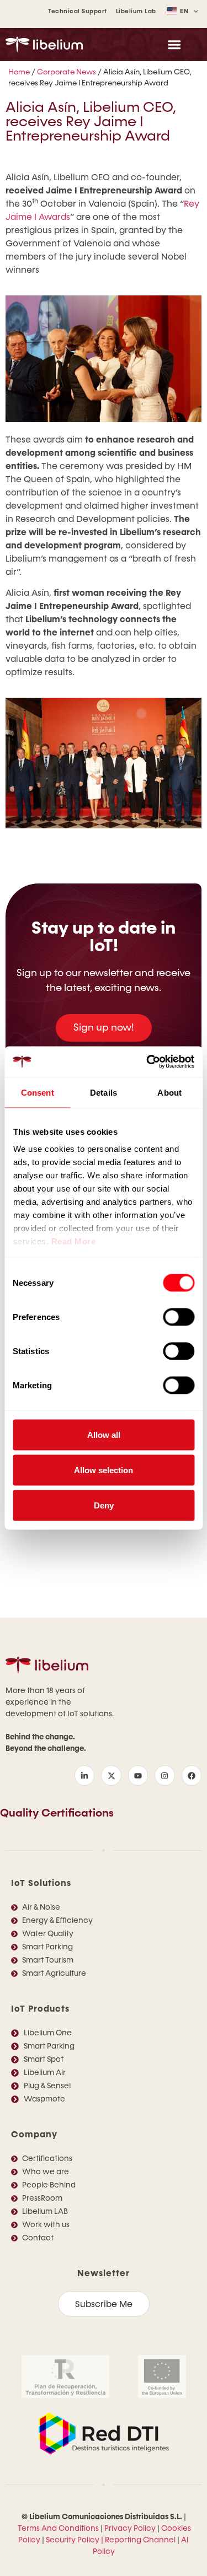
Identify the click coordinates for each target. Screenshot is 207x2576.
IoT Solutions (41, 1883)
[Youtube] (138, 1775)
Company (34, 2134)
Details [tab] (104, 1092)
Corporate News (67, 72)
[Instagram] (164, 1775)
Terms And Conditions (58, 2528)
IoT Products (40, 2009)
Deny (104, 1505)
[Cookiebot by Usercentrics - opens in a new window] (147, 1062)
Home (19, 72)
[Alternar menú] (174, 44)
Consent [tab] (38, 1092)
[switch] (179, 1317)
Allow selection (104, 1470)
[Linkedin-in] (84, 1775)
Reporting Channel (140, 2540)
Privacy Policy (130, 2528)
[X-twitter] (111, 1775)
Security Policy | (75, 2540)
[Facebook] (192, 1775)
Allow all (104, 1434)
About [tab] (169, 1092)
